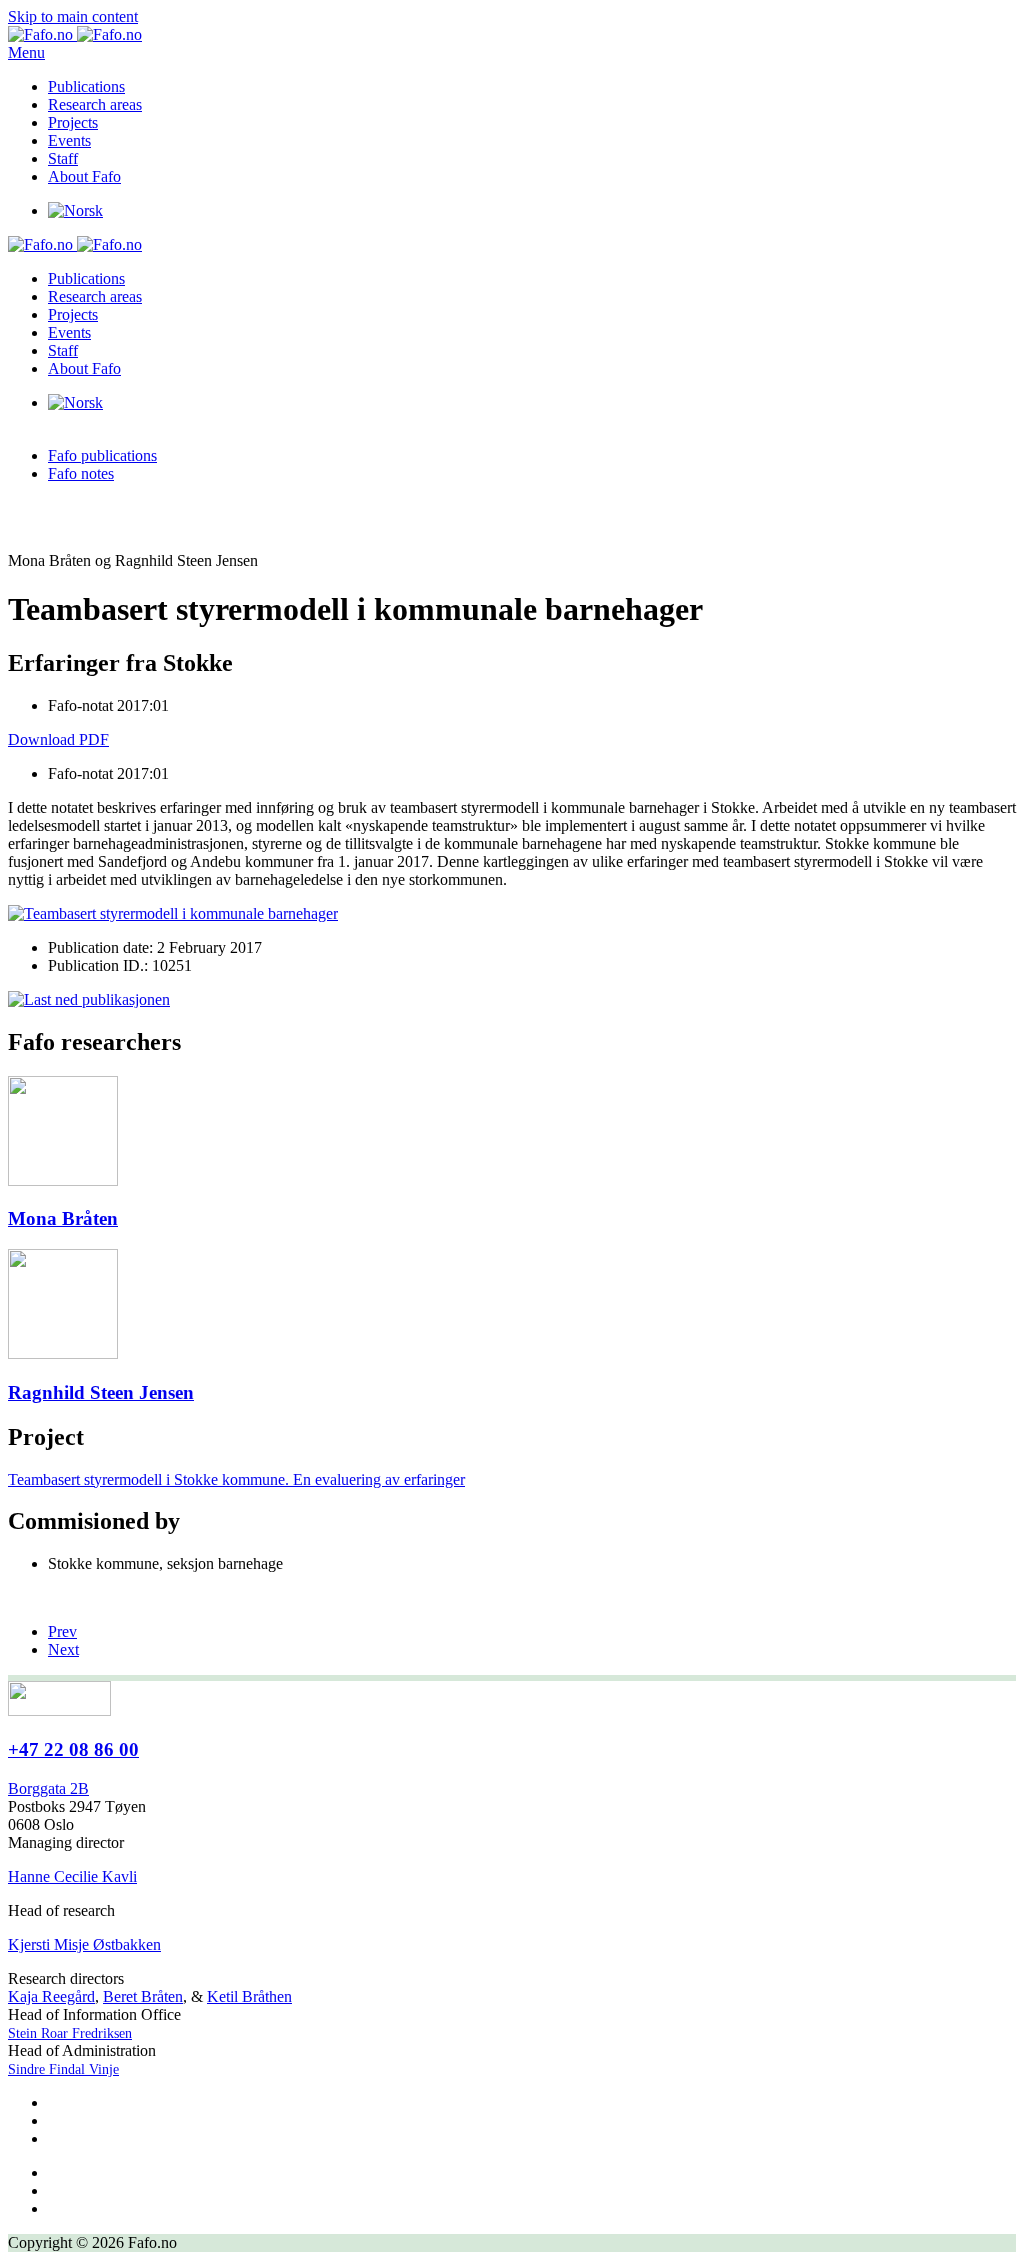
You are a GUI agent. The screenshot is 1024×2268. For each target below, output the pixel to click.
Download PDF (58, 739)
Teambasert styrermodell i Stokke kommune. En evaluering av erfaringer (236, 1479)
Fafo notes (81, 473)
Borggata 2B (48, 1788)
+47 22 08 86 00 (73, 1749)
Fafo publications (102, 455)
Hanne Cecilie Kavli (72, 1876)
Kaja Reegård (51, 1996)
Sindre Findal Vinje (63, 2069)
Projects (73, 122)
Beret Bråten (143, 1996)
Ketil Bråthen (249, 1996)
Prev (62, 1631)
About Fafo (84, 176)
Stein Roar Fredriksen (70, 2033)
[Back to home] (75, 34)
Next (63, 1649)
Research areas (95, 104)
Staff (63, 158)
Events (69, 140)
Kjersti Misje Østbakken (84, 1944)
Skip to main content (73, 16)
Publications (86, 86)
